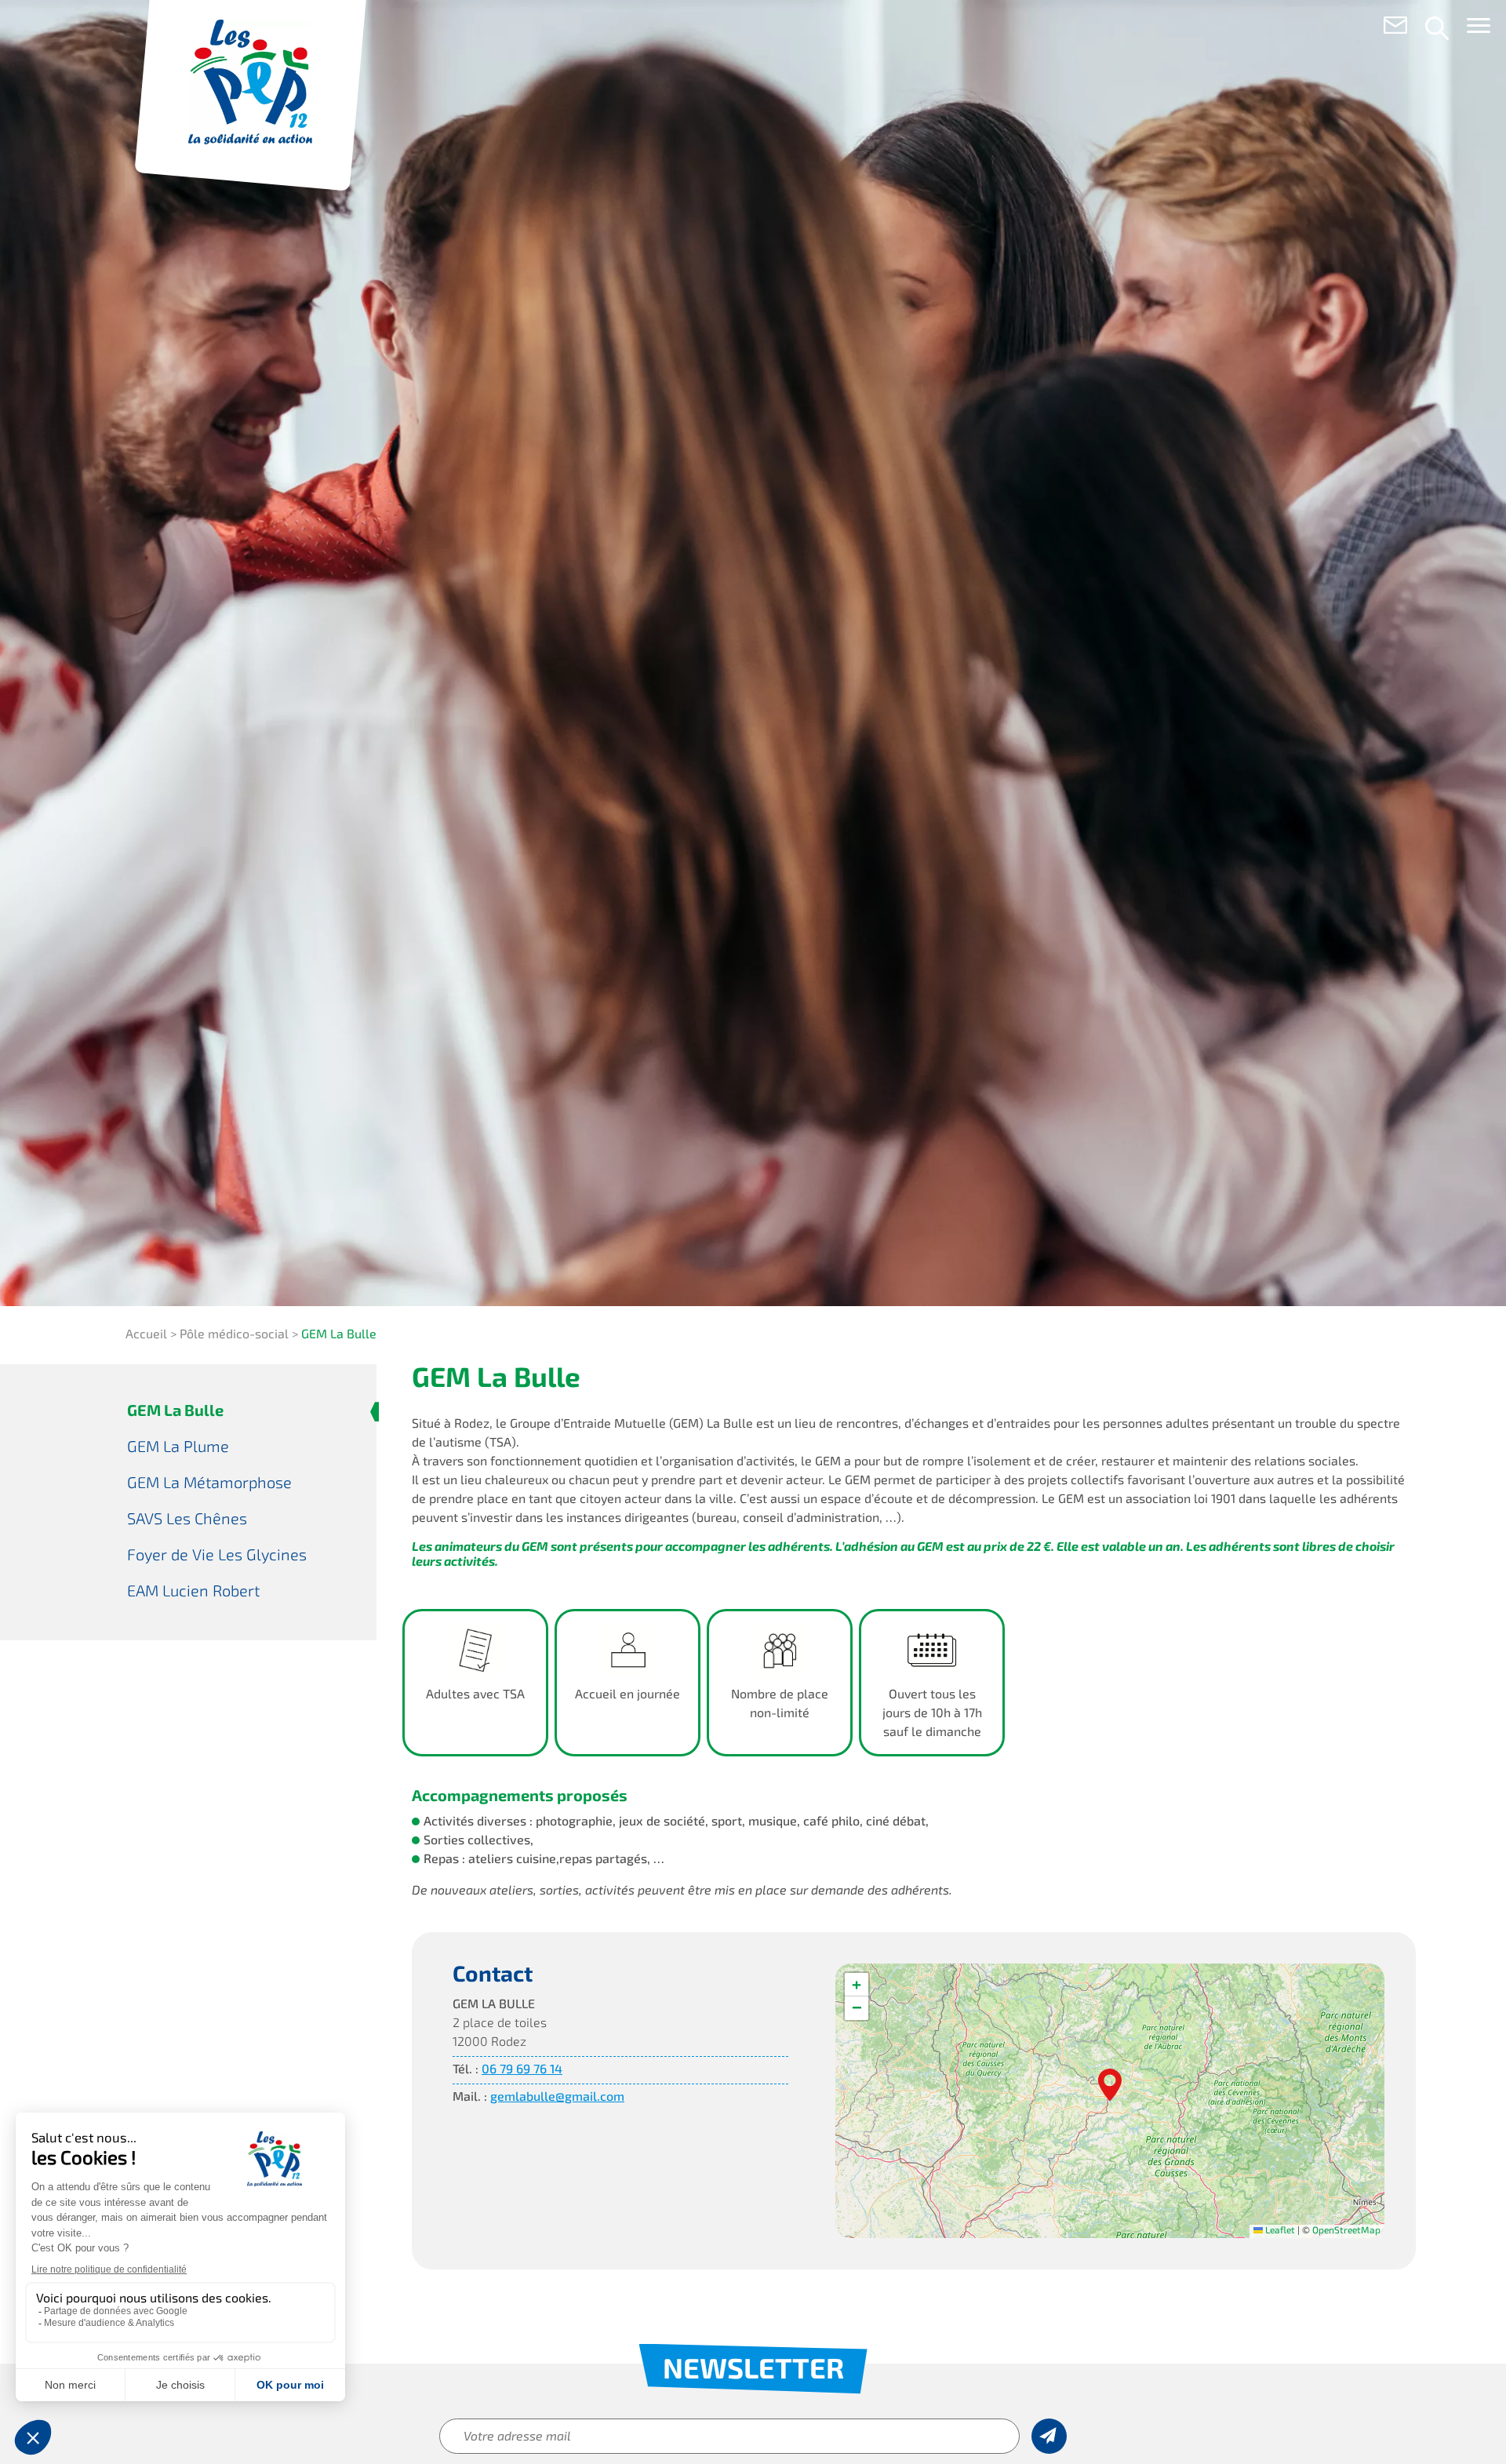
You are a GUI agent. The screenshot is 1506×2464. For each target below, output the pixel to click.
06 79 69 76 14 (522, 2070)
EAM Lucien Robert (193, 1592)
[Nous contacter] (1395, 28)
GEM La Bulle (175, 1412)
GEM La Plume (178, 1448)
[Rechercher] (1437, 28)
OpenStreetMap (1346, 2231)
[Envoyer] (1049, 2436)
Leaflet (1279, 2231)
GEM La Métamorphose (209, 1484)
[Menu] (1479, 29)
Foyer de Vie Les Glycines (217, 1556)
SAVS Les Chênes (187, 1520)
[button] (1110, 2084)
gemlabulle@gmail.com (557, 2098)
